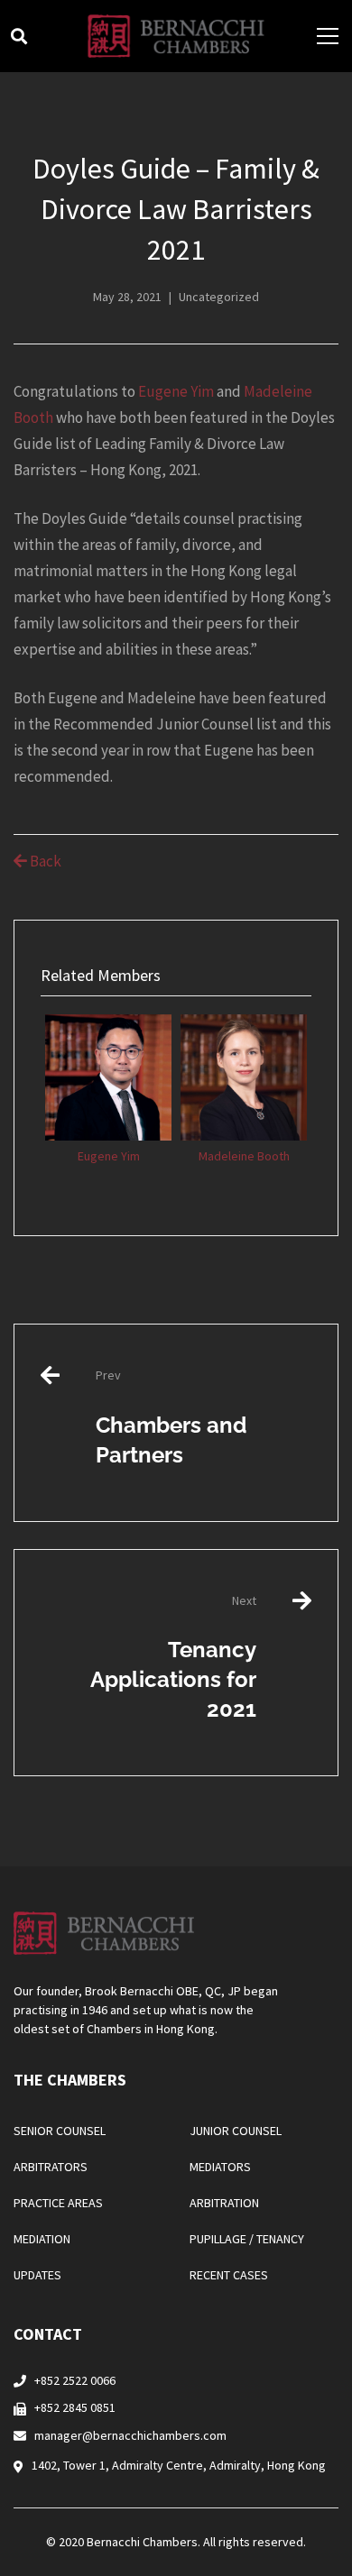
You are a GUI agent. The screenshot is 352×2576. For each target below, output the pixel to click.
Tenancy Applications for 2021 (173, 1657)
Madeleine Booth (244, 1156)
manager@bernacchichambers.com (130, 2435)
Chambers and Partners (171, 1417)
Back (44, 861)
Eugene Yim (176, 391)
